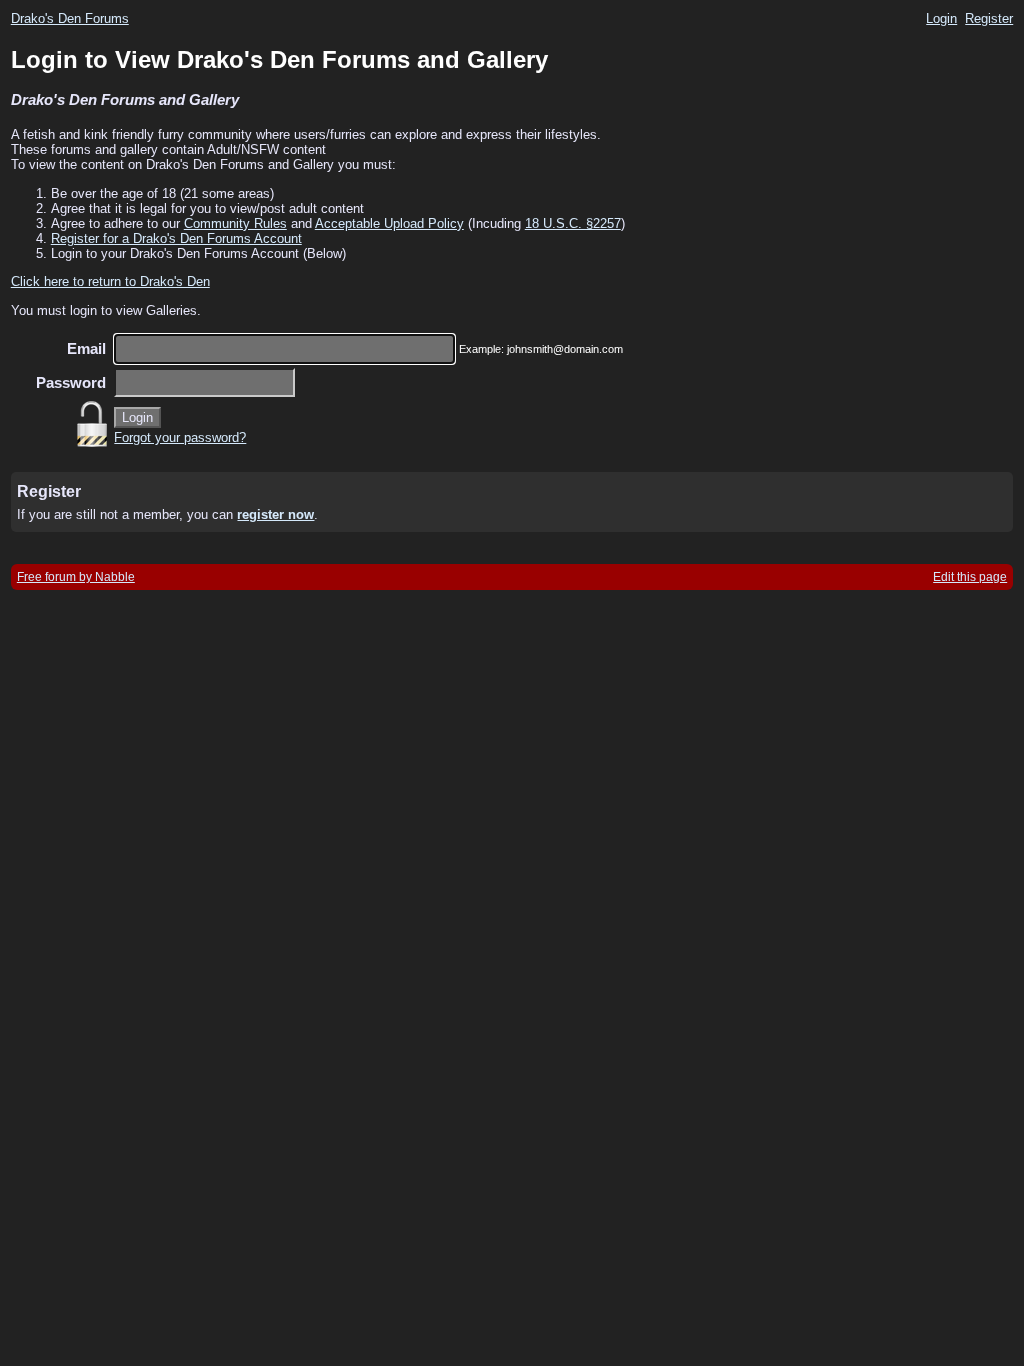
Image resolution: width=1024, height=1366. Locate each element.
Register (989, 18)
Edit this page (970, 577)
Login (941, 18)
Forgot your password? (180, 437)
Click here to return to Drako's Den (110, 281)
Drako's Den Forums (70, 18)
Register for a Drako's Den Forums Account (176, 238)
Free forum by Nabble (76, 577)
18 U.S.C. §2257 (573, 223)
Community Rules (235, 223)
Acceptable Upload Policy (389, 223)
